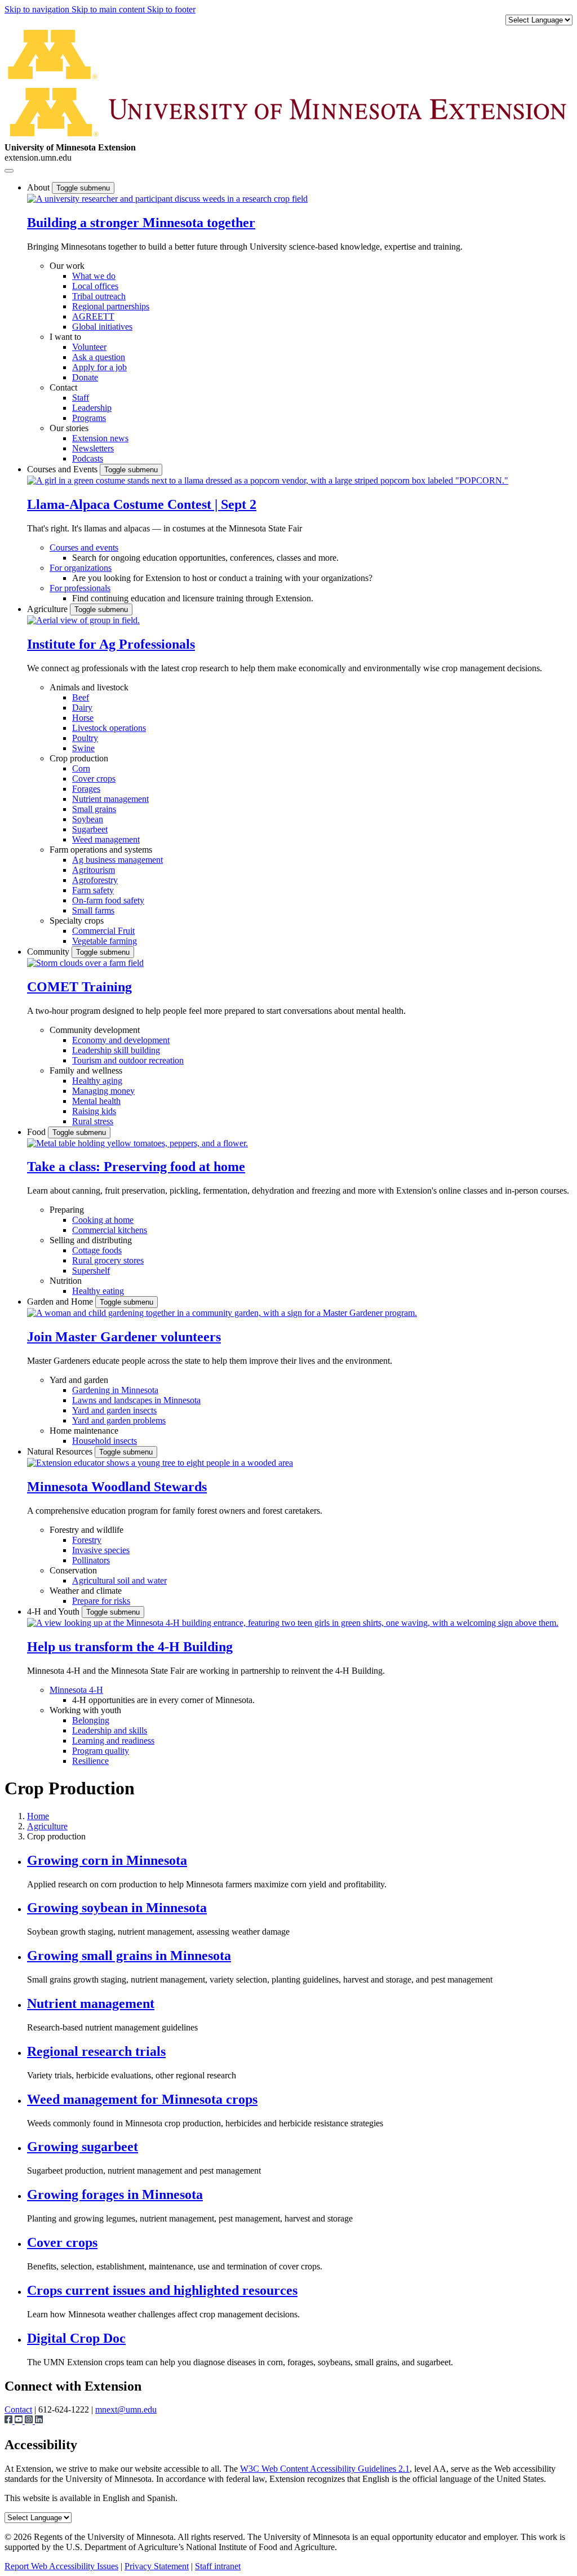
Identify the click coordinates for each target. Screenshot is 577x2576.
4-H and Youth (54, 1611)
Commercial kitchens (110, 1230)
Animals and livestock (89, 687)
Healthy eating (98, 1291)
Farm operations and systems (101, 850)
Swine (83, 748)
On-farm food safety (108, 900)
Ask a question (99, 357)
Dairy (82, 708)
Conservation (73, 1570)
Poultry (85, 738)
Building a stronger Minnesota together (141, 223)
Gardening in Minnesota (115, 1390)
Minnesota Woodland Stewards (117, 1487)
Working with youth (85, 1710)
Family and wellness (86, 1070)
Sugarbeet (90, 829)
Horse (83, 718)
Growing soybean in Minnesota (117, 1908)
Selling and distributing (91, 1240)
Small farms (93, 910)
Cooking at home (103, 1220)
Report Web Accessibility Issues (61, 2566)
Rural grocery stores (108, 1260)
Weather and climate (86, 1591)
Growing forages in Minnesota (115, 2194)
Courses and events (84, 547)
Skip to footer (171, 9)
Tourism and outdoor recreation (128, 1060)
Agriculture (48, 609)
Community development (95, 1030)
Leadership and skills (110, 1730)
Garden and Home (61, 1302)
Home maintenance (84, 1431)
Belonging (91, 1720)
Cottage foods (97, 1250)
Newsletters (93, 448)
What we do (94, 276)
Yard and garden (79, 1380)
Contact (63, 387)
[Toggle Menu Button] (9, 171)
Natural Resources (61, 1451)
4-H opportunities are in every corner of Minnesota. (163, 1700)
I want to (65, 337)
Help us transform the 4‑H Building (130, 1647)
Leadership (92, 408)
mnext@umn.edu (126, 2409)
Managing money (103, 1091)
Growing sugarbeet (83, 2147)
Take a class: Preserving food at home (136, 1167)
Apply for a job (99, 367)
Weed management (106, 839)
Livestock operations (109, 728)
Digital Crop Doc (76, 2338)
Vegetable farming (105, 941)
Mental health (96, 1101)
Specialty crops (77, 921)
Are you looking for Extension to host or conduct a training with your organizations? (222, 578)
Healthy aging (97, 1081)
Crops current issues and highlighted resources (162, 2290)
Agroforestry (95, 880)
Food (37, 1132)
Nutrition (66, 1281)
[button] (167, 199)
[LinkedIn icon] (39, 2421)
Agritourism (94, 870)
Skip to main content (109, 9)
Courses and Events (63, 469)
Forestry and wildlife (86, 1530)
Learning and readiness (113, 1741)
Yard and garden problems (119, 1420)
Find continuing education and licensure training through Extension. (193, 598)
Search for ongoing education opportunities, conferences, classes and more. (205, 558)
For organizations (81, 568)
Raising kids (94, 1111)
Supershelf (91, 1271)
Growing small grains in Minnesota (129, 1956)
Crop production (79, 758)
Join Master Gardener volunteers (124, 1337)
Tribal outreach (99, 296)
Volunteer (89, 347)
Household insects (105, 1441)
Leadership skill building (116, 1050)
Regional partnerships (111, 306)
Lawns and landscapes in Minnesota (136, 1400)
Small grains (94, 809)
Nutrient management (110, 799)
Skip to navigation (38, 9)
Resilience (90, 1761)
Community (49, 952)
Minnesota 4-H (76, 1690)
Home (38, 1816)
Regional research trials (96, 2051)
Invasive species (101, 1550)
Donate (85, 377)
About (39, 187)
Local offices (95, 286)
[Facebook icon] (10, 2421)
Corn (81, 768)
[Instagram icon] (30, 2421)
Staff (81, 398)
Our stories (69, 428)
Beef (81, 697)
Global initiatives (102, 327)
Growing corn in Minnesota (107, 1860)
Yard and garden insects (114, 1410)
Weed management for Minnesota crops (142, 2099)
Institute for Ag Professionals (111, 644)
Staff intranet (218, 2566)
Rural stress (93, 1121)
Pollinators (91, 1560)
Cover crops (94, 779)
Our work (67, 266)
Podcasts (88, 458)
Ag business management (117, 860)
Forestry (87, 1540)
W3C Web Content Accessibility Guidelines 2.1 (325, 2469)
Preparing (67, 1210)
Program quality (101, 1751)
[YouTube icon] (20, 2421)
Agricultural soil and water (119, 1580)
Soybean (88, 819)
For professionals (80, 588)
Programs (89, 418)
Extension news (100, 438)
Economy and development (121, 1040)
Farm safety (93, 890)
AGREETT (93, 316)
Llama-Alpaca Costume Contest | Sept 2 (142, 504)
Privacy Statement (157, 2566)
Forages (86, 789)
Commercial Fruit (103, 931)
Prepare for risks (101, 1601)
